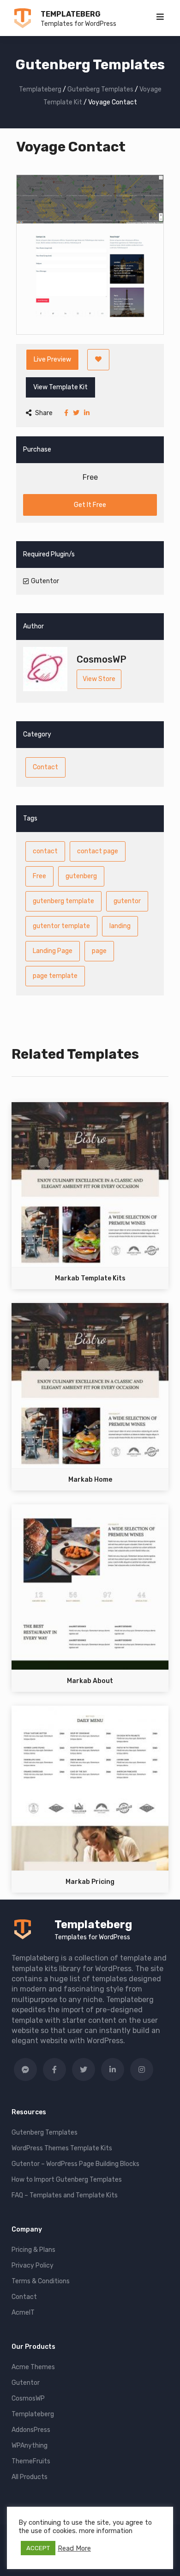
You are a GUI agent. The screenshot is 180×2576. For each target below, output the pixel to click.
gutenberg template (63, 901)
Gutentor (26, 2383)
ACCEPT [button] (38, 2548)
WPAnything (30, 2446)
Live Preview (52, 359)
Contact (45, 767)
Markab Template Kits (90, 1278)
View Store (99, 679)
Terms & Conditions (41, 2281)
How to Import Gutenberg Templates (67, 2180)
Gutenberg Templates (45, 2133)
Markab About (90, 1681)
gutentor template (61, 926)
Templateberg (71, 14)
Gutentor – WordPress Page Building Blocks (75, 2164)
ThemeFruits (31, 2461)
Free (39, 876)
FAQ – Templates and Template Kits (65, 2195)
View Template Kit (60, 387)
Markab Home (90, 1480)
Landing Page (53, 951)
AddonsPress (31, 2430)
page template (55, 976)
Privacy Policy (33, 2265)
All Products (30, 2477)
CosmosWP (28, 2398)
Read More (74, 2548)
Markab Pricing (90, 1882)
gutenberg (81, 876)
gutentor (127, 901)
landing (120, 926)
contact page (98, 851)
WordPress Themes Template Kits (62, 2148)
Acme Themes (33, 2367)
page (99, 951)
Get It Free (90, 505)
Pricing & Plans (33, 2250)
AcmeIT (23, 2313)
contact (45, 851)
